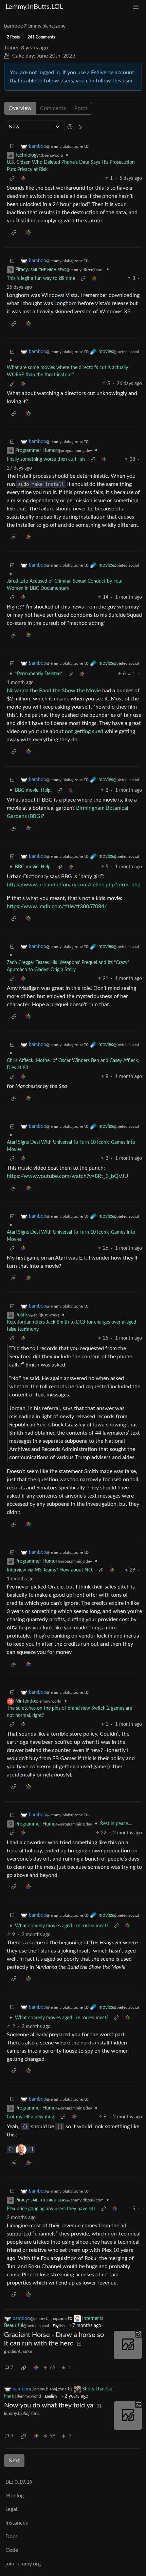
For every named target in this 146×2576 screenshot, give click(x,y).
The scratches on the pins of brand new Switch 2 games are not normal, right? (69, 1712)
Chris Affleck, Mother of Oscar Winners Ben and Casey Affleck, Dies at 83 (73, 1064)
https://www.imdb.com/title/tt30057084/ (57, 906)
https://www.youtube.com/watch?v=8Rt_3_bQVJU (68, 1176)
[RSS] (80, 127)
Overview (20, 108)
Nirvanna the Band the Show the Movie (54, 691)
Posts (81, 108)
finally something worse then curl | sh (46, 459)
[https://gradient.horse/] (128, 2345)
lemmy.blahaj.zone (22, 2414)
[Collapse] (12, 147)
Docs (12, 2537)
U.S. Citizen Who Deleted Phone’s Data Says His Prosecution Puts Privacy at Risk (71, 166)
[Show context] (12, 179)
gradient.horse (18, 2352)
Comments (53, 108)
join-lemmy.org (23, 2564)
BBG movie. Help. (33, 790)
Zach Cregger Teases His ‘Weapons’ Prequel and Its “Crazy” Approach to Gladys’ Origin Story (68, 966)
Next (14, 2461)
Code (12, 2550)
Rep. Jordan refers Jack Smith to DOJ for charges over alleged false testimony (71, 1326)
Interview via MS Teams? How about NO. (50, 1570)
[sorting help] (70, 127)
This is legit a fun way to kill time (41, 279)
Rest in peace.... (116, 1824)
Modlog (15, 2496)
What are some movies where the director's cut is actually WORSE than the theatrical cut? (67, 371)
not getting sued (84, 731)
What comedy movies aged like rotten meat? (62, 1926)
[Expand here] (128, 2416)
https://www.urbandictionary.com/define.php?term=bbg (74, 885)
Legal (11, 2509)
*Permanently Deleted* (39, 674)
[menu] (136, 7)
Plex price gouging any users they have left (51, 2209)
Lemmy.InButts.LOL (34, 7)
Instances (17, 2523)
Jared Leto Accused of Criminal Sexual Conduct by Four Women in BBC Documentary (65, 585)
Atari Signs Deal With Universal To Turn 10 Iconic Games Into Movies (71, 1146)
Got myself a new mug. (31, 2117)
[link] (23, 179)
